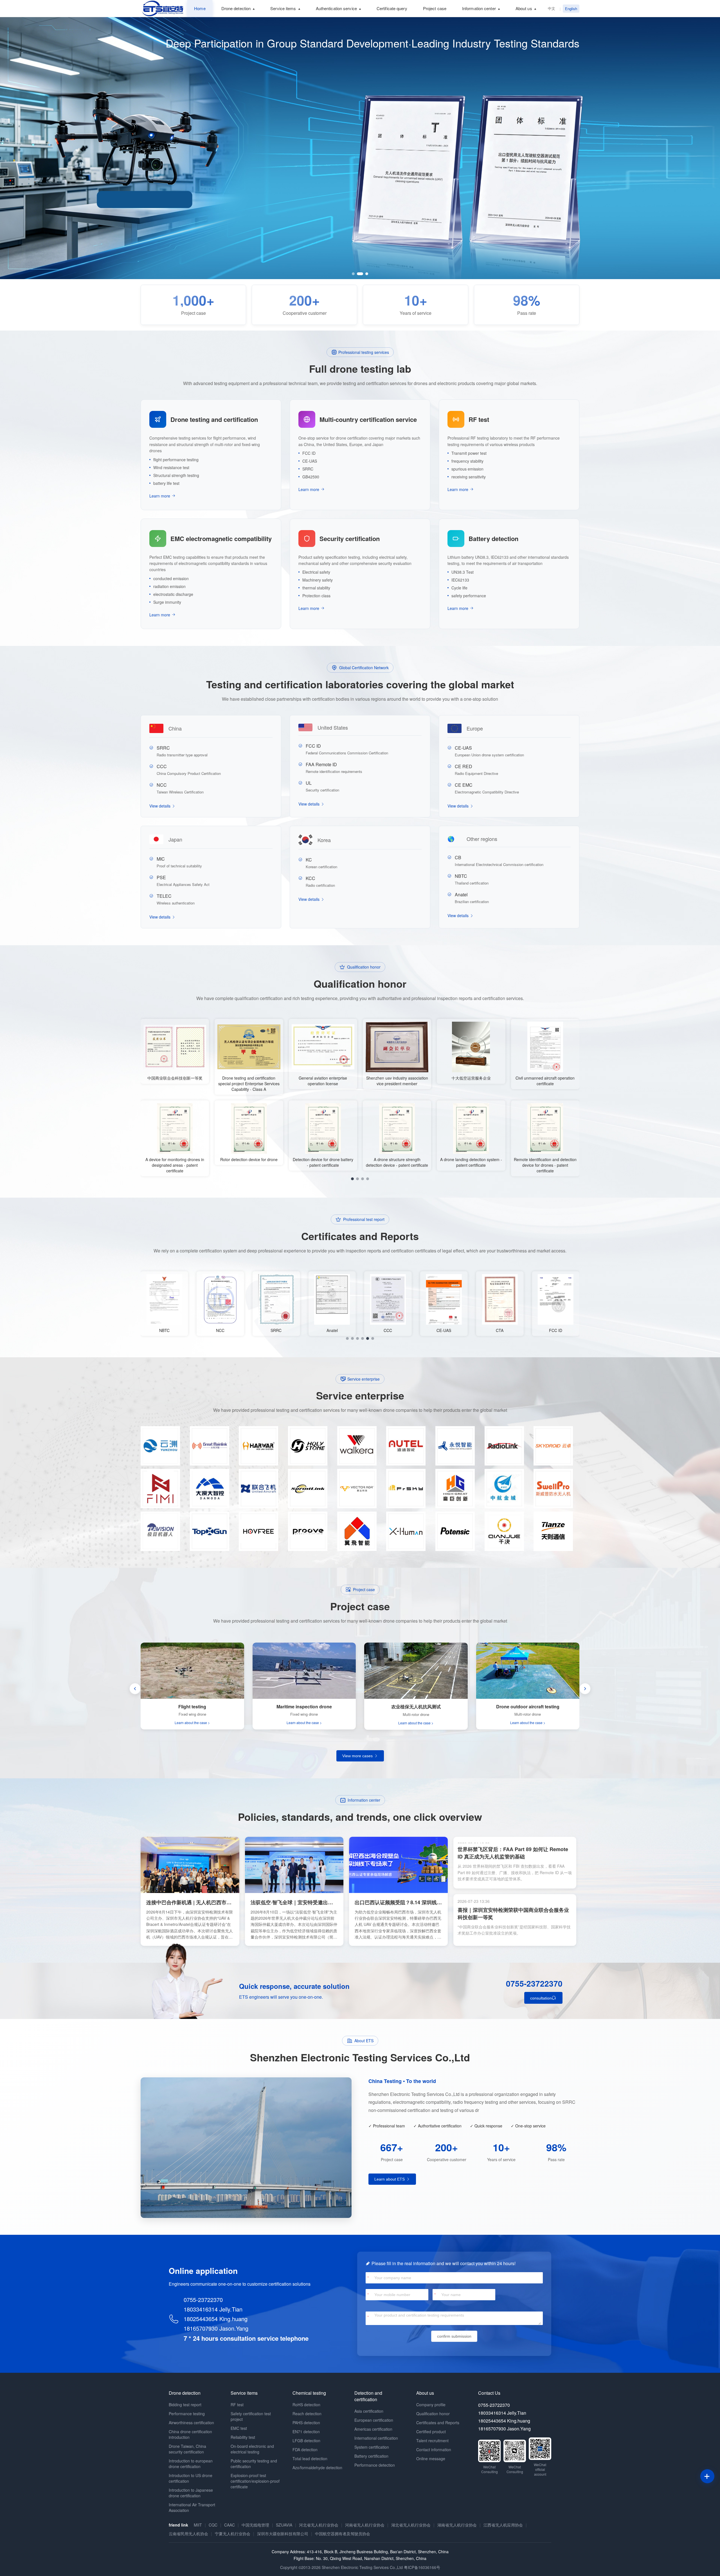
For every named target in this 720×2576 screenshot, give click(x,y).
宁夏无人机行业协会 (233, 2534)
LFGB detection (306, 2441)
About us (524, 8)
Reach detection (307, 2414)
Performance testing (187, 2414)
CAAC (229, 2525)
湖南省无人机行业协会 (457, 2525)
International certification (376, 2438)
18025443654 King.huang (216, 2319)
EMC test (239, 2428)
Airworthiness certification (191, 2423)
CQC (213, 2525)
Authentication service (336, 8)
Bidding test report (185, 2405)
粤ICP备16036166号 (422, 2567)
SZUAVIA (284, 2525)
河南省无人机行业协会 (365, 2525)
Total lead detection (310, 2459)
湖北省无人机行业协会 (411, 2525)
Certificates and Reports (438, 2423)
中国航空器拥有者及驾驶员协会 (343, 2534)
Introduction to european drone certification (191, 2464)
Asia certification (369, 2411)
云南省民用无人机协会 (188, 2534)
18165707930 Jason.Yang (216, 2328)
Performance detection (375, 2465)
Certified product (431, 2432)
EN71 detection (306, 2432)
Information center (479, 8)
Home (200, 8)
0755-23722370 (534, 1983)
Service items (283, 8)
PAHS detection (306, 2423)
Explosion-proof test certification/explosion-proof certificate (255, 2481)
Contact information (434, 2450)
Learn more (160, 496)
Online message (431, 2459)
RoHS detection (306, 2405)
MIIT (198, 2525)
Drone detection (236, 8)
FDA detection (305, 2450)
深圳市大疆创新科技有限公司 (283, 2534)
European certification (374, 2420)
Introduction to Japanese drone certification (191, 2493)
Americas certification (373, 2429)
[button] (353, 274)
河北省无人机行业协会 (319, 2525)
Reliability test (243, 2437)
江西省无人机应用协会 (503, 2525)
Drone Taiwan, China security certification (187, 2449)
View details (160, 806)
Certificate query (392, 8)
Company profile (431, 2405)
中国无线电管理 (255, 2525)
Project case (435, 8)
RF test (237, 2405)
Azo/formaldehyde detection (317, 2468)
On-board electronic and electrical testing (252, 2449)
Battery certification (371, 2456)
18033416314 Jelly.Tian (213, 2309)
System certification (372, 2447)
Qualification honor (433, 2414)
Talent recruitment (432, 2441)
